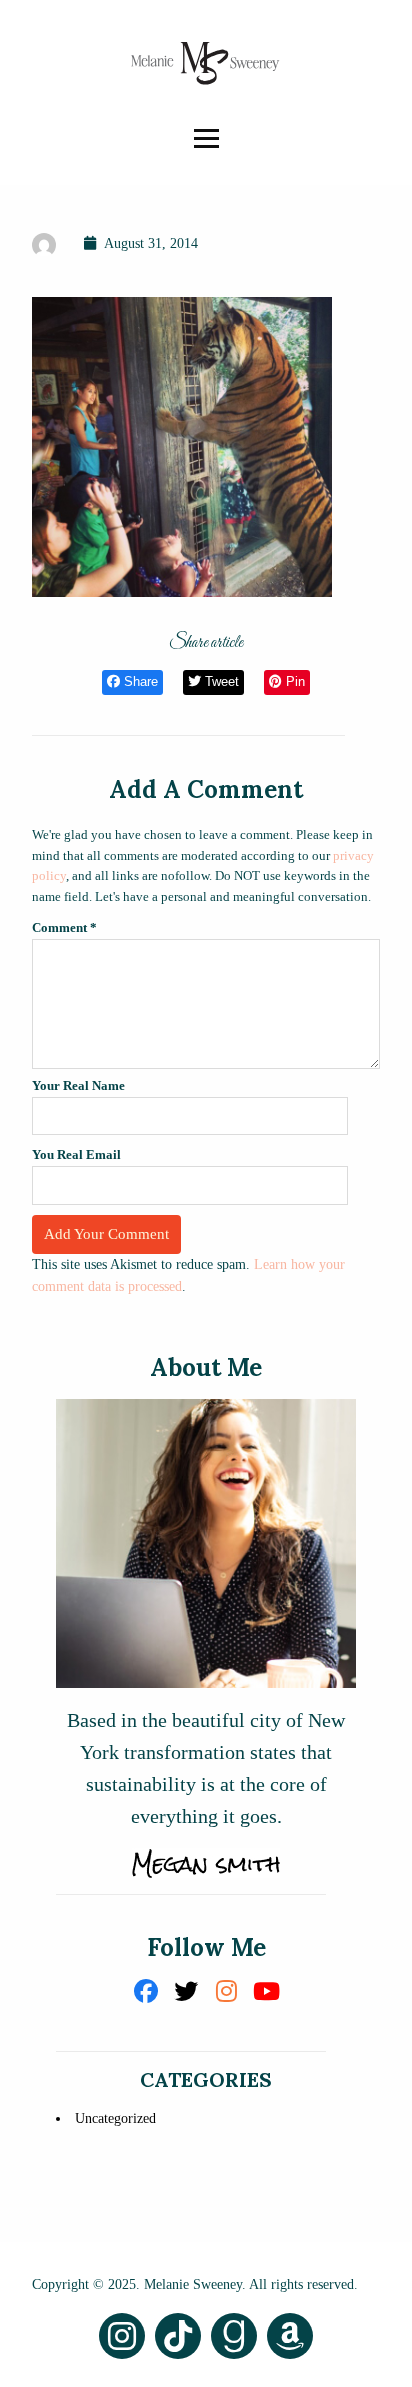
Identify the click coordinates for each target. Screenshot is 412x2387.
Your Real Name (78, 1085)
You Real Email (76, 1154)
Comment (64, 927)
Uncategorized (115, 2118)
